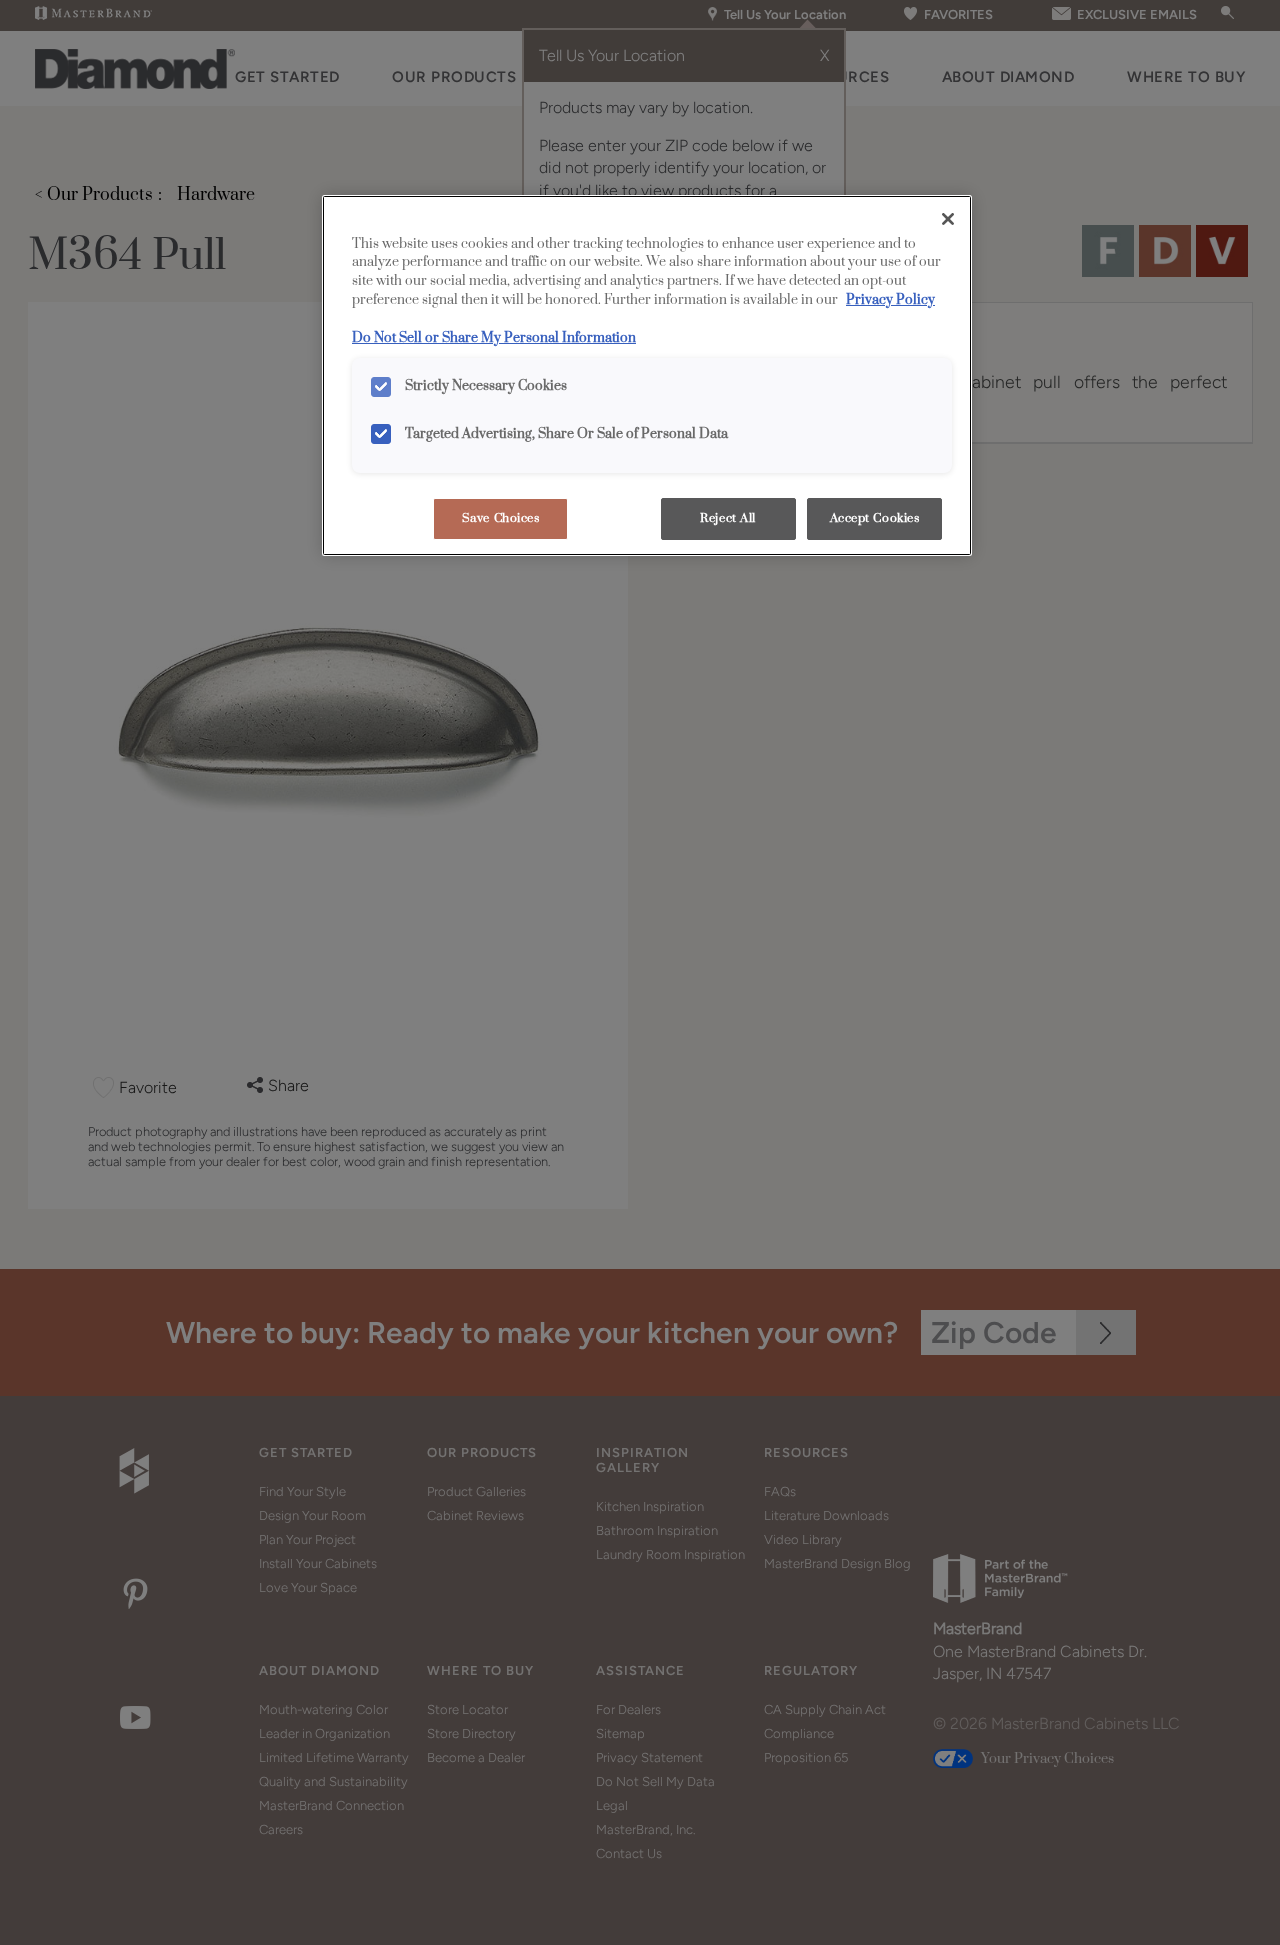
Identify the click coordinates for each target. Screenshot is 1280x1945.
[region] (647, 376)
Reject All (728, 518)
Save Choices (501, 518)
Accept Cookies (875, 518)
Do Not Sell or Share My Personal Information (494, 338)
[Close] (948, 219)
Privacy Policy (890, 300)
